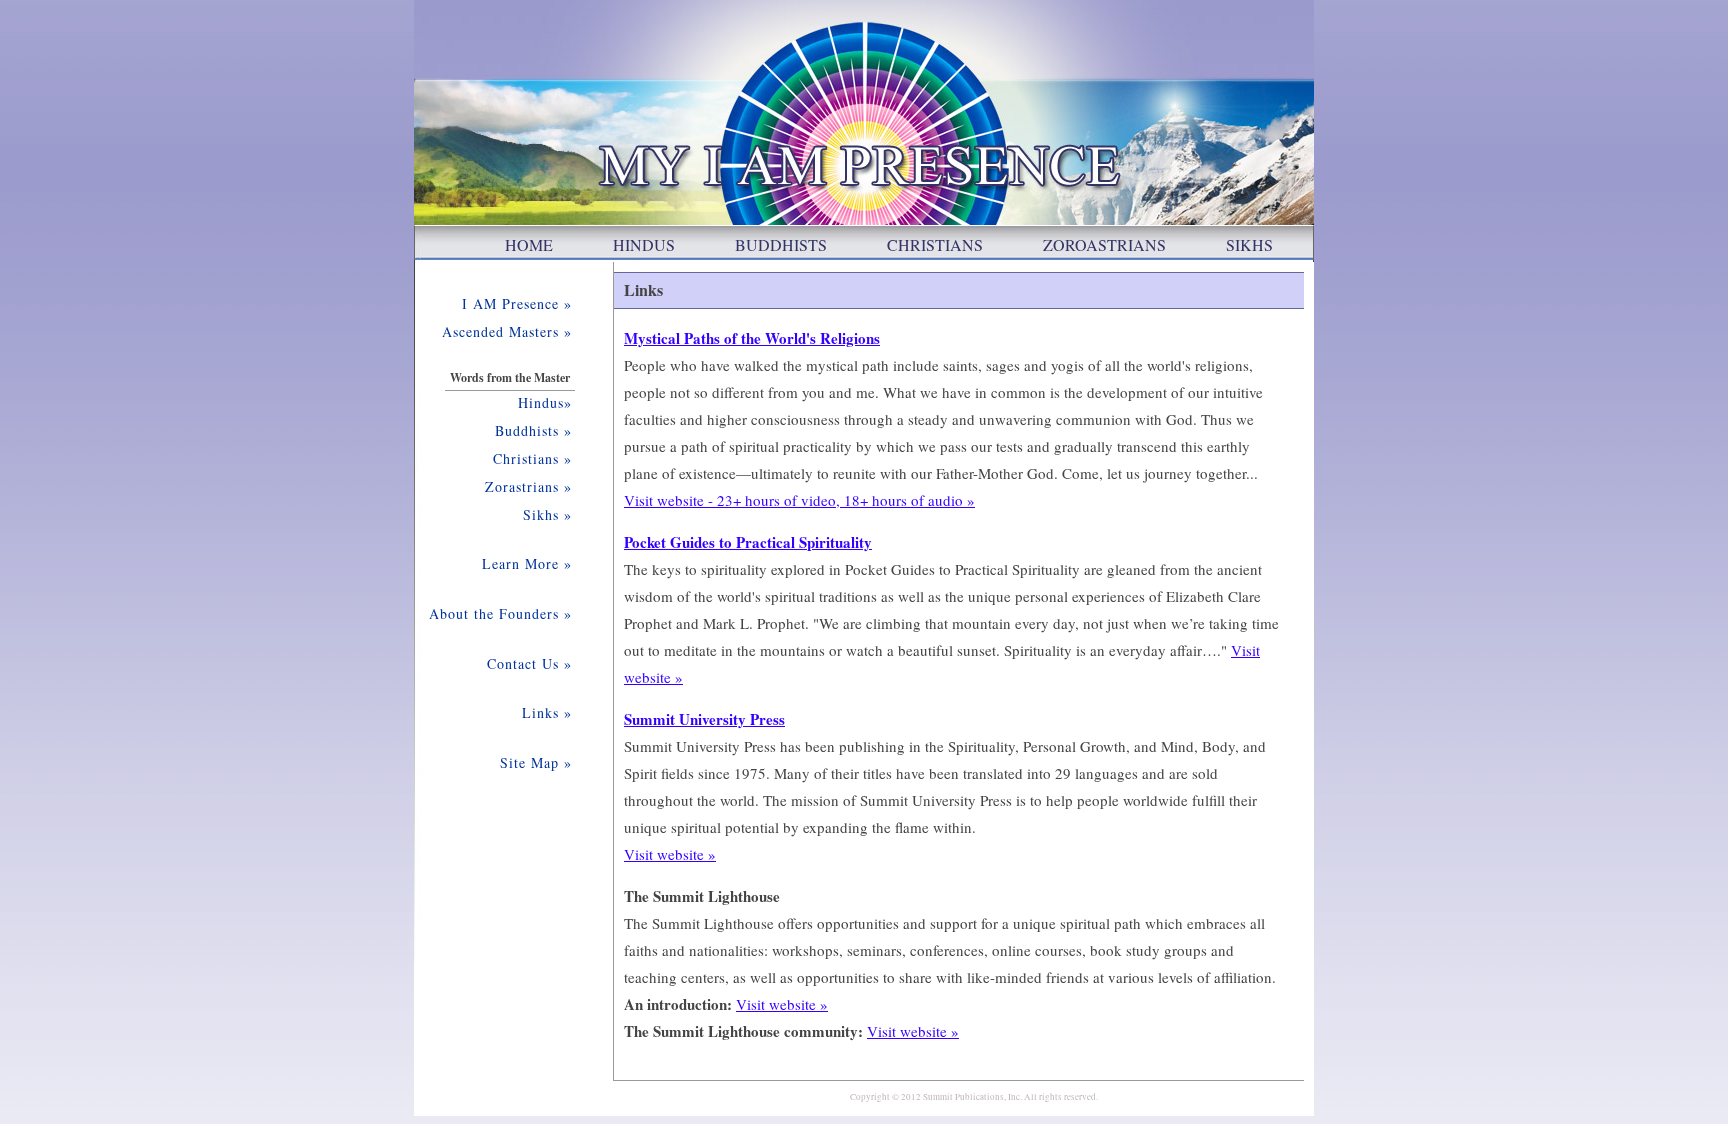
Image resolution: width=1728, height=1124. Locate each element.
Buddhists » (533, 430)
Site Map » (536, 762)
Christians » (532, 458)
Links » (547, 712)
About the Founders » (500, 613)
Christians (935, 244)
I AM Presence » (517, 303)
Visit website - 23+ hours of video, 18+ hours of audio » (799, 500)
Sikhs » (547, 514)
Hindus (644, 244)
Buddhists (781, 244)
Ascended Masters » (507, 331)
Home (529, 244)
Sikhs (1249, 244)
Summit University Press (704, 719)
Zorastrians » (528, 486)
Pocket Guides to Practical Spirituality (748, 542)
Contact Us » (529, 663)
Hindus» (545, 402)
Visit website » (670, 854)
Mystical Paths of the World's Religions (752, 338)
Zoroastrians (1104, 244)
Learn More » (527, 563)
